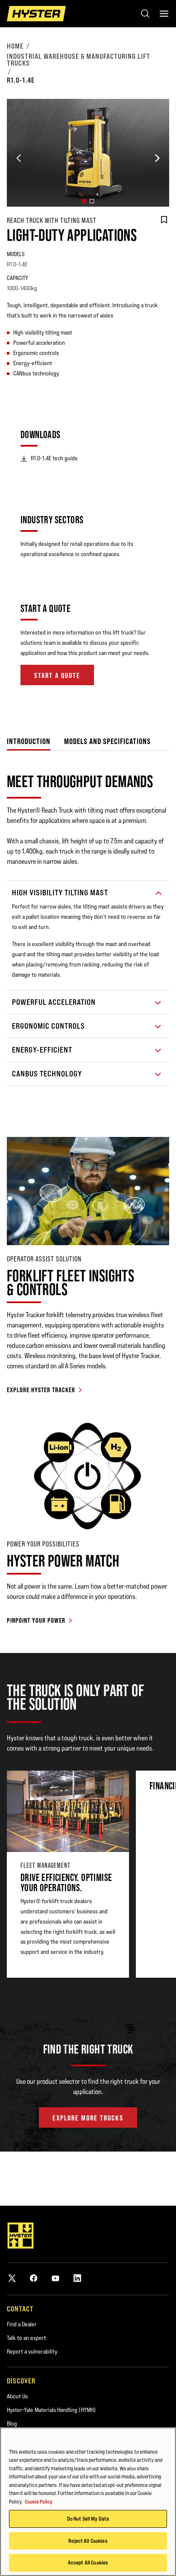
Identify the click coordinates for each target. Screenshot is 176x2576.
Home (15, 46)
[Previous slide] (19, 158)
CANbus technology (47, 1074)
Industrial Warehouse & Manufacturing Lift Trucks (79, 60)
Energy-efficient (42, 1050)
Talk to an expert (26, 2338)
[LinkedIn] (77, 2278)
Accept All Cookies (88, 2562)
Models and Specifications (107, 741)
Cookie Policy (39, 2501)
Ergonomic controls (48, 1026)
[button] (84, 201)
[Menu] (164, 14)
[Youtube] (56, 2278)
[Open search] (145, 14)
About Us (17, 2396)
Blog (12, 2423)
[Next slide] (157, 158)
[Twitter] (12, 2278)
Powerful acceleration (54, 1002)
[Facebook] (34, 2278)
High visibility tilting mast (60, 893)
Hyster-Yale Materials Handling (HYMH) (51, 2410)
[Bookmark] (164, 220)
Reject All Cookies (88, 2541)
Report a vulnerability (32, 2351)
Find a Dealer (22, 2324)
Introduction (29, 741)
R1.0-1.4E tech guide (54, 458)
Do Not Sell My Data (88, 2518)
